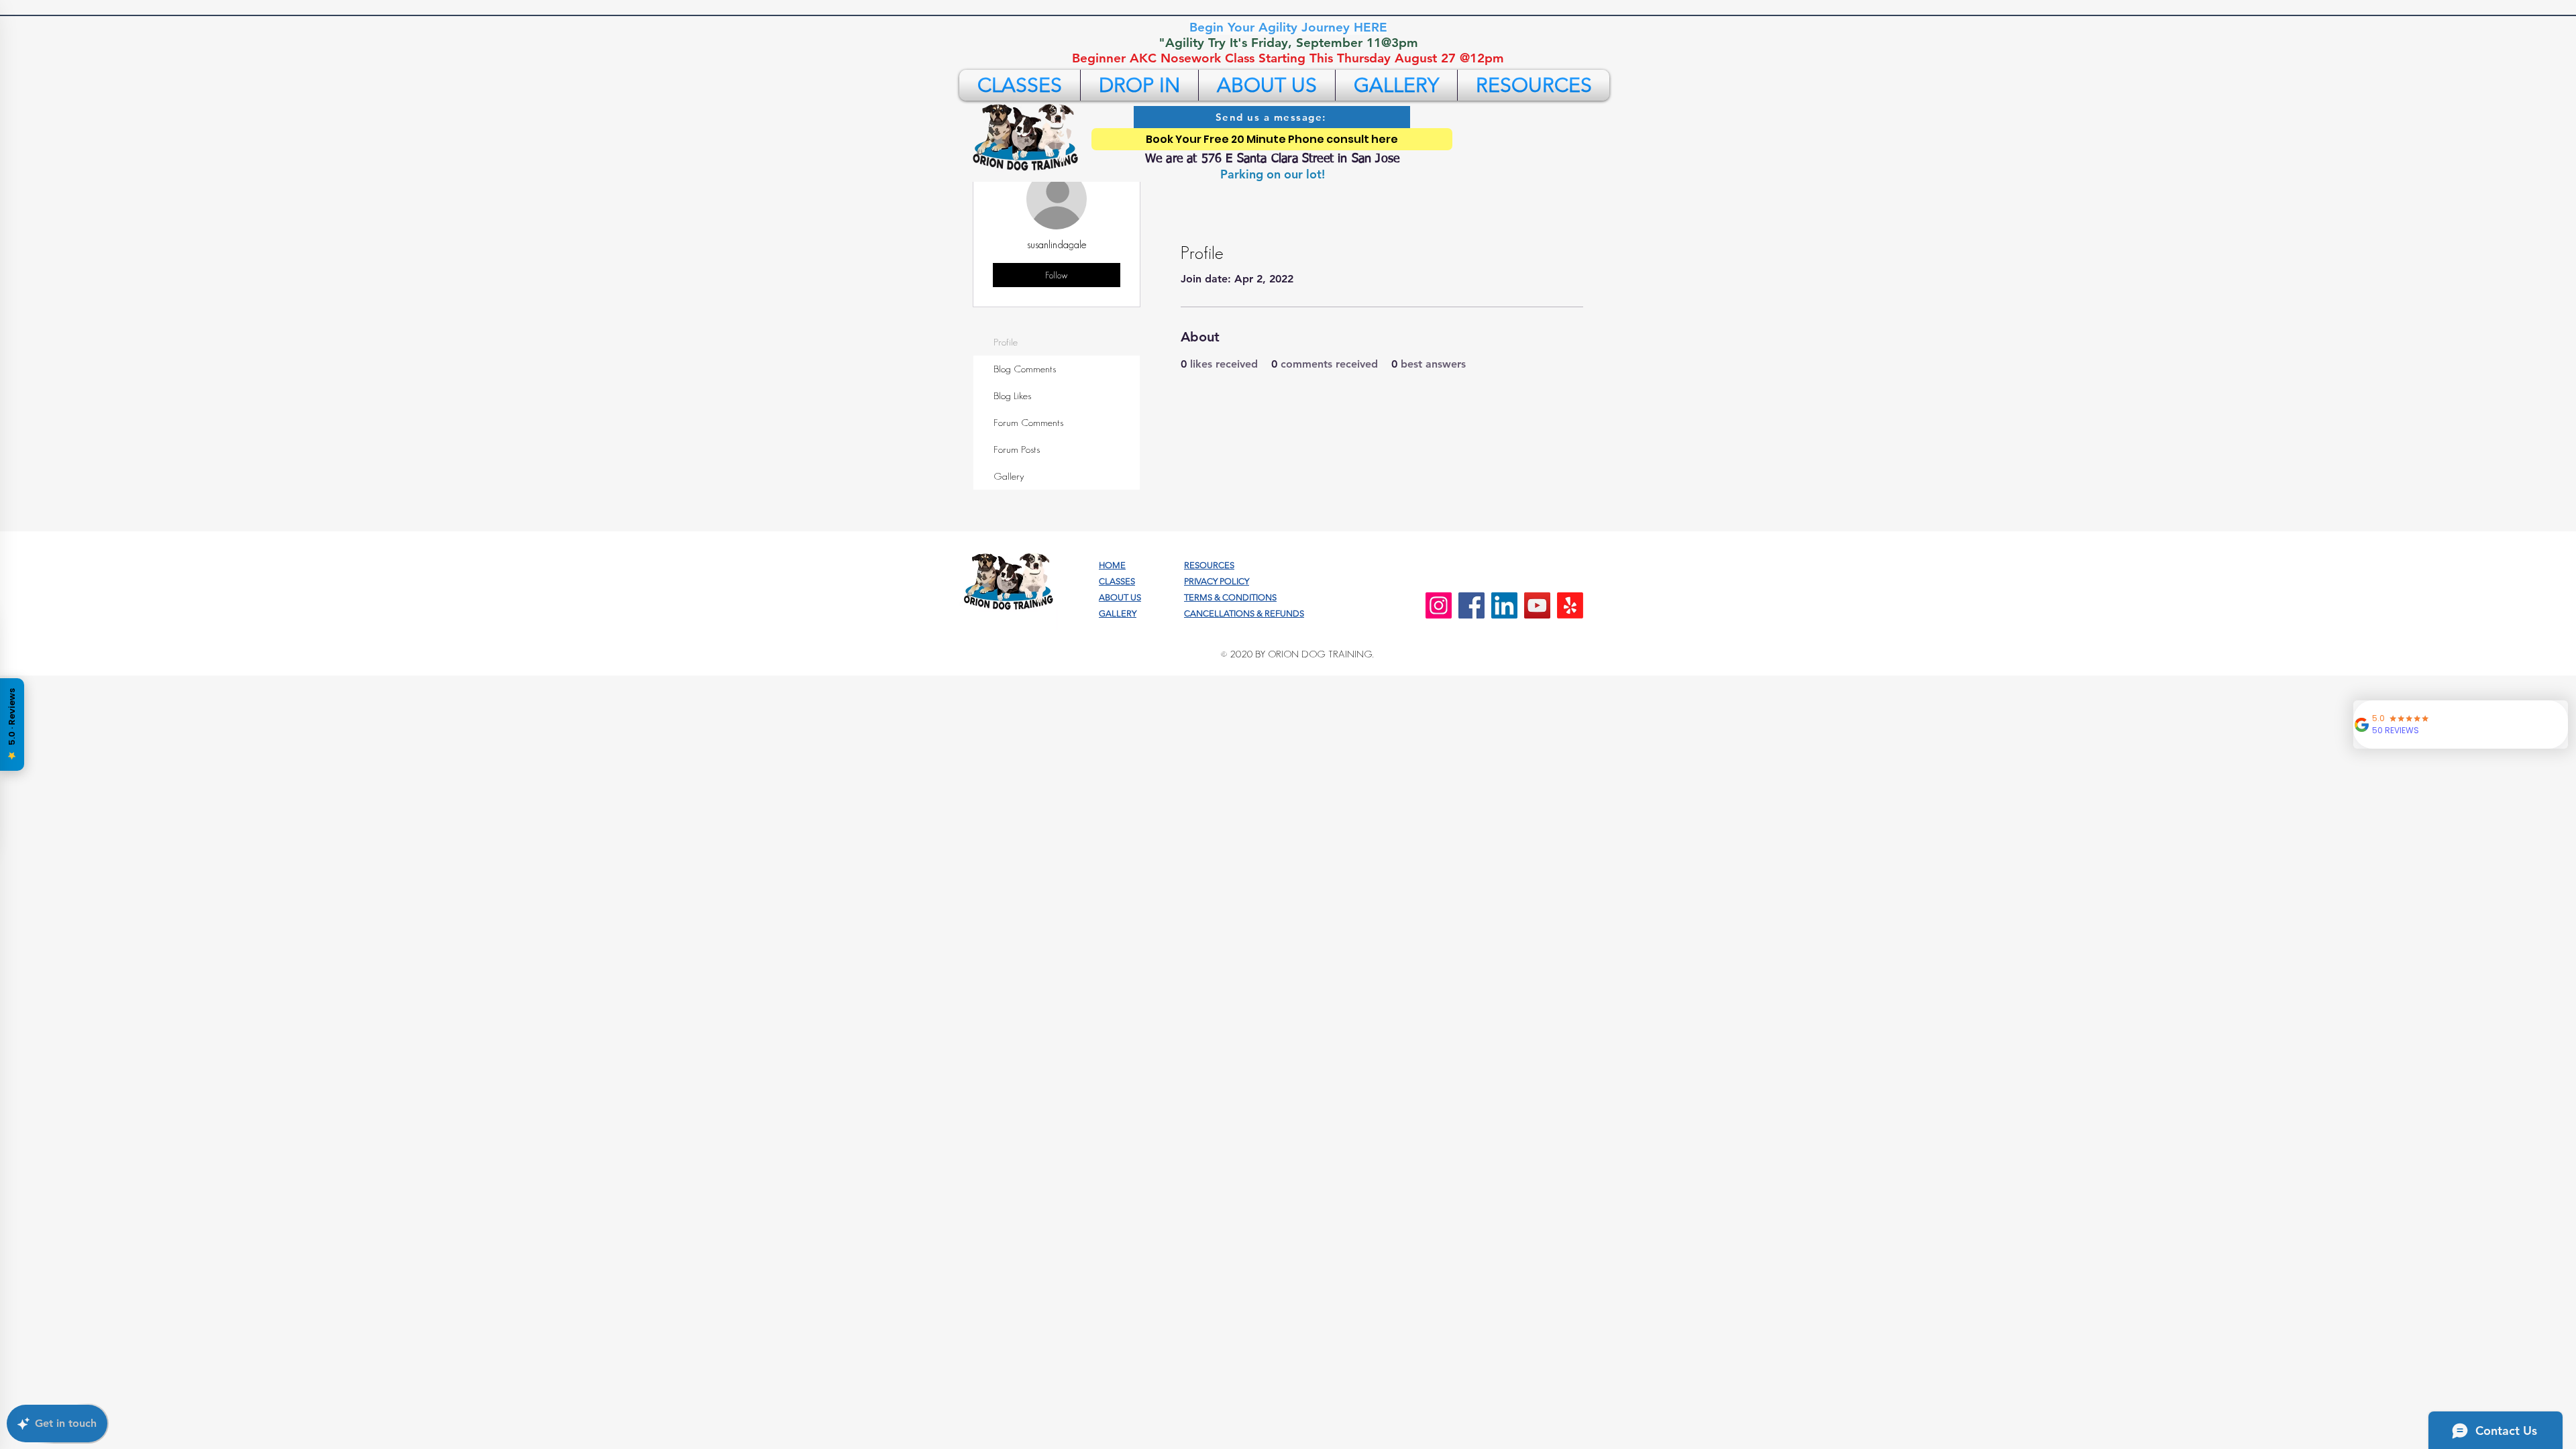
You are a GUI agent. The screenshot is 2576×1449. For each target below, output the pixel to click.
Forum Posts (1017, 449)
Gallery (1009, 476)
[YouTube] (1537, 605)
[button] (1020, 85)
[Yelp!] (1570, 605)
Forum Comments (1028, 422)
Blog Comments (1025, 369)
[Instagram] (1439, 605)
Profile (1006, 342)
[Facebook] (1471, 605)
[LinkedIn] (1504, 605)
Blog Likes (1012, 395)
